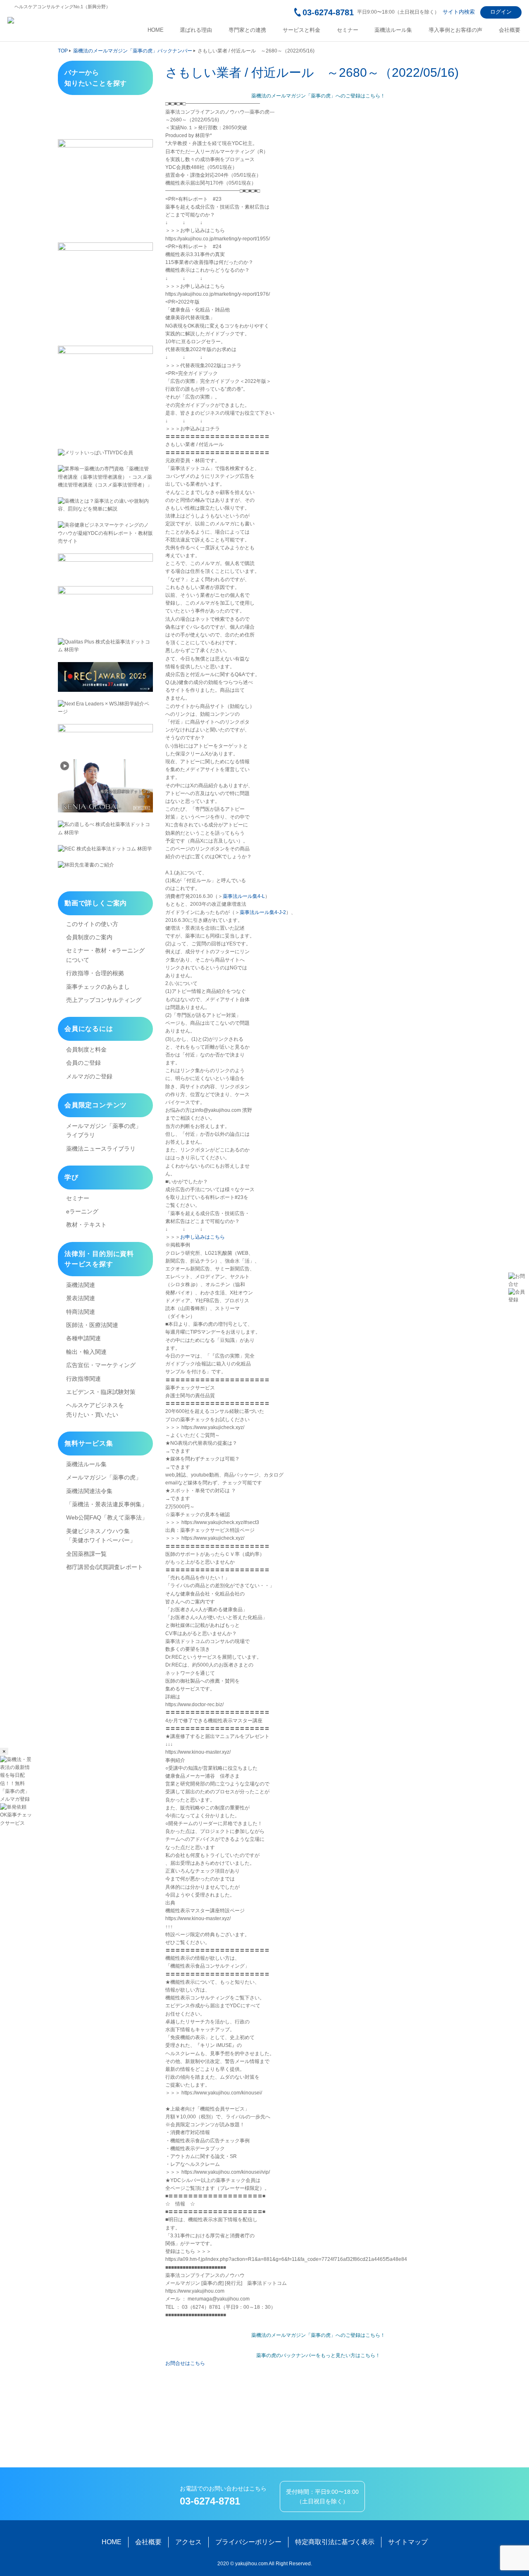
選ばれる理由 (196, 30)
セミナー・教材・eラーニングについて (105, 955)
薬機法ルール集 (393, 30)
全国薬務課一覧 (86, 1554)
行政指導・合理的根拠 (95, 973)
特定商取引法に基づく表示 (335, 2542)
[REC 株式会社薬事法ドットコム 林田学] (105, 849)
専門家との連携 (247, 30)
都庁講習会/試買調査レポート (105, 1567)
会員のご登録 (83, 1063)
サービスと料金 (301, 30)
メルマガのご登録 (89, 1076)
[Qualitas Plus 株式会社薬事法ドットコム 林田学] (105, 646)
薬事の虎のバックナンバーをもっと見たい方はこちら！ (318, 2355)
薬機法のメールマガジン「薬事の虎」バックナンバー (133, 51)
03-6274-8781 (328, 12)
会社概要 (510, 30)
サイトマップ (408, 2542)
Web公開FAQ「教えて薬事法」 (107, 1517)
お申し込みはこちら (203, 1237)
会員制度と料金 (86, 1049)
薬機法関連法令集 (89, 1491)
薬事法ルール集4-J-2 (263, 912)
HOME (156, 30)
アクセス (188, 2542)
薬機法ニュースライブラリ (101, 1149)
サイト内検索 (459, 12)
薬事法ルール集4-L (244, 896)
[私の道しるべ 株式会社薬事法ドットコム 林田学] (105, 829)
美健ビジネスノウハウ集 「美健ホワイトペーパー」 (101, 1536)
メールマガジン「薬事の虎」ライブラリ (104, 1130)
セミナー (348, 30)
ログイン (501, 12)
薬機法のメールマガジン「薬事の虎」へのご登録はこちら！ (318, 96)
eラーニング (82, 1211)
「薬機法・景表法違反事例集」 (107, 1504)
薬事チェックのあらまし (98, 987)
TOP (63, 51)
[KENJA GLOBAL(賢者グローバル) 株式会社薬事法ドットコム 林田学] (105, 786)
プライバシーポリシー (248, 2542)
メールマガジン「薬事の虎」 (104, 1477)
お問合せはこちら (185, 2363)
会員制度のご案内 (89, 937)
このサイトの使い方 (92, 924)
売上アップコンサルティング (104, 1000)
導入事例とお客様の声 (455, 30)
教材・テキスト (86, 1225)
